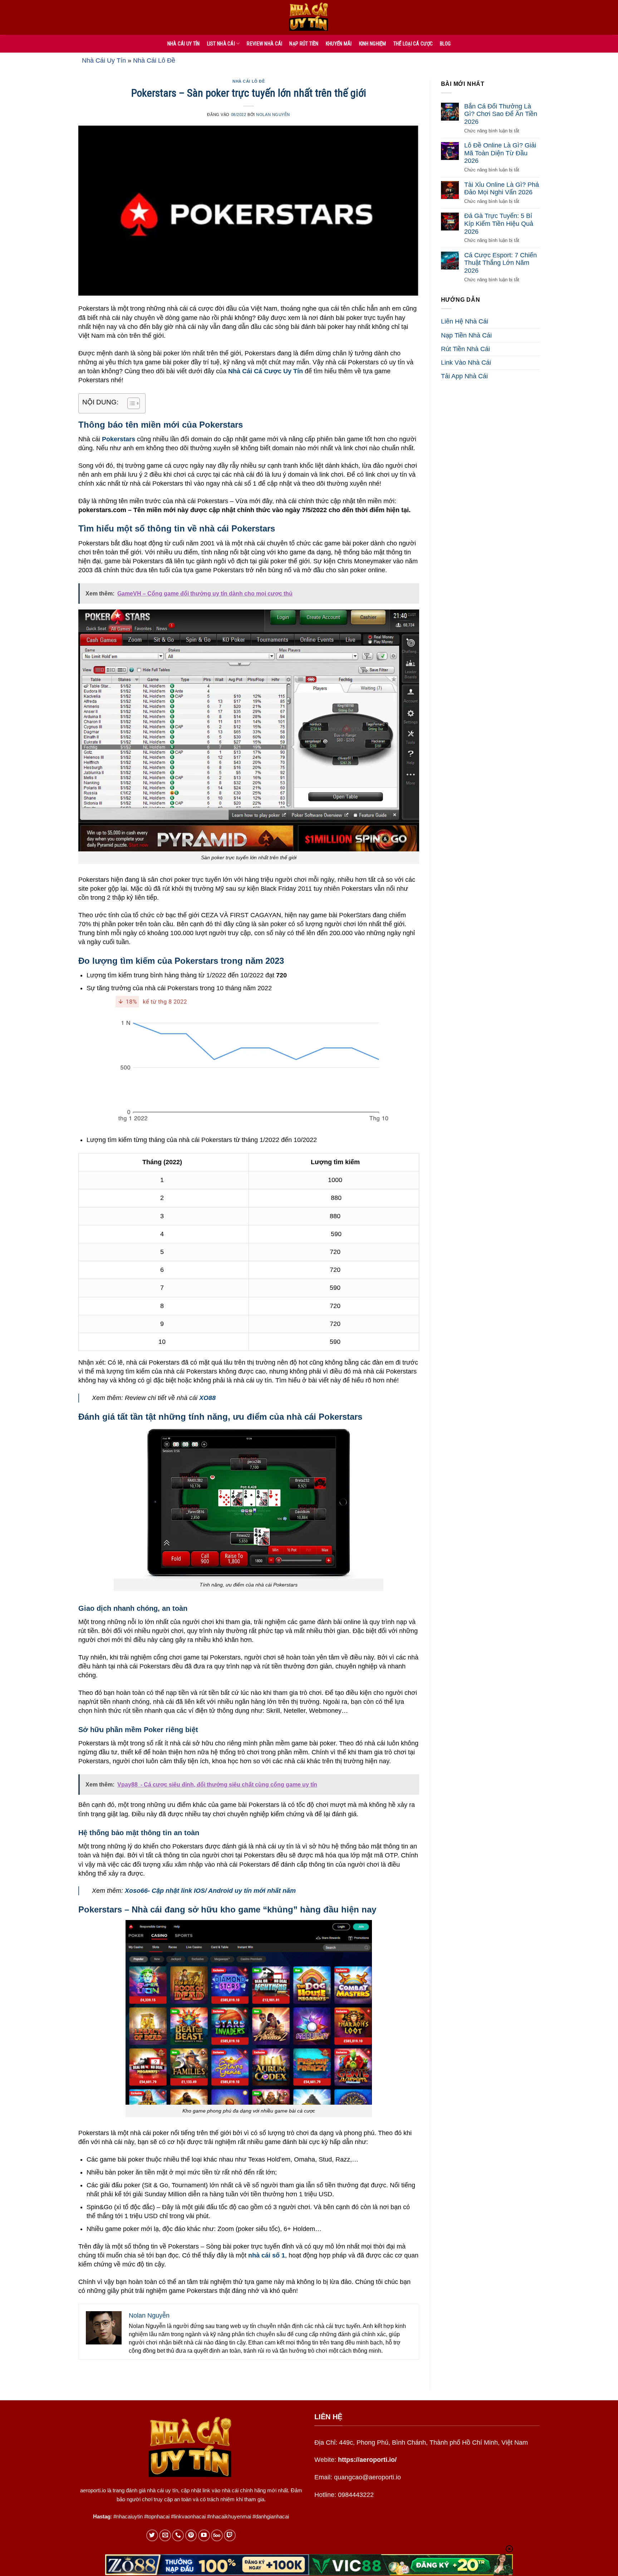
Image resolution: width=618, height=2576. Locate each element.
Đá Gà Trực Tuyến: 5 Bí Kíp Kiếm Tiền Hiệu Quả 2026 (499, 224)
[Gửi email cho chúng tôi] (165, 2535)
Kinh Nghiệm (373, 44)
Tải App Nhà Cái (464, 376)
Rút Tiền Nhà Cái (465, 349)
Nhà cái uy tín (184, 44)
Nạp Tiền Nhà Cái (466, 335)
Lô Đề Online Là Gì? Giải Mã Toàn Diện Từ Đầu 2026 (500, 153)
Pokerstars (119, 439)
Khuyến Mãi (339, 44)
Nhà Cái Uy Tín (104, 60)
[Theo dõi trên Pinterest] (191, 2535)
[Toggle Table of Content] (130, 403)
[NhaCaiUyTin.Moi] (309, 17)
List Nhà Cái (221, 44)
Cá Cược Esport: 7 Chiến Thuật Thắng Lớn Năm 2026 (501, 263)
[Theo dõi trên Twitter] (152, 2535)
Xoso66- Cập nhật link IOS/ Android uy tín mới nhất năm (210, 1891)
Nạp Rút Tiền (304, 44)
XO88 (207, 1398)
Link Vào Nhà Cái (466, 363)
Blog (445, 44)
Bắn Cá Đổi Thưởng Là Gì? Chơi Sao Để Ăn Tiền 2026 (501, 114)
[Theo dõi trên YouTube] (204, 2535)
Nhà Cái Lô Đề (154, 60)
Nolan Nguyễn (273, 115)
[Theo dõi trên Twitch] (230, 2535)
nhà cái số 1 (267, 2255)
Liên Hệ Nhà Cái (465, 322)
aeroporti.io (93, 2490)
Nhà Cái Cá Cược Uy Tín (266, 371)
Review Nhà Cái (264, 44)
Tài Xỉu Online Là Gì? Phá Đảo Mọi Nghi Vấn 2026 (502, 189)
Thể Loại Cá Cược (413, 44)
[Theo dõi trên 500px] (217, 2535)
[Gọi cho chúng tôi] (178, 2535)
